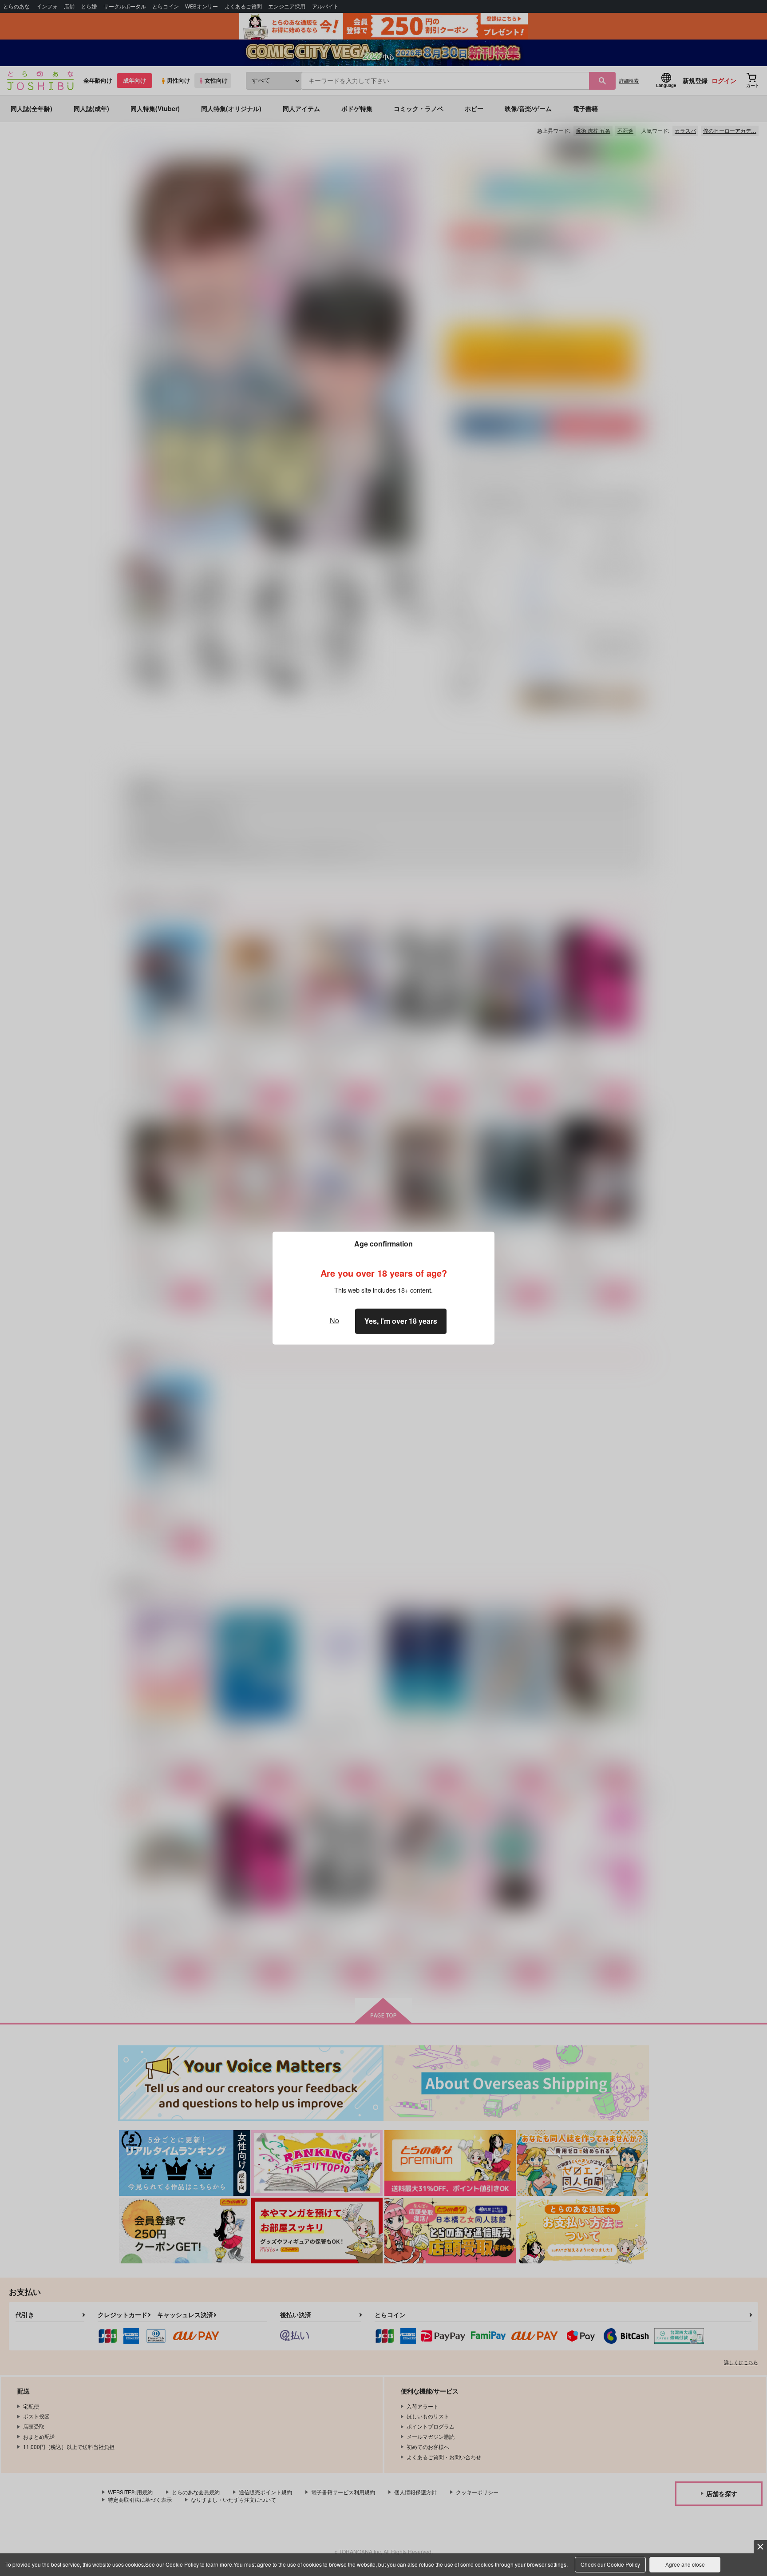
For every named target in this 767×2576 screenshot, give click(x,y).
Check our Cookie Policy (610, 2564)
